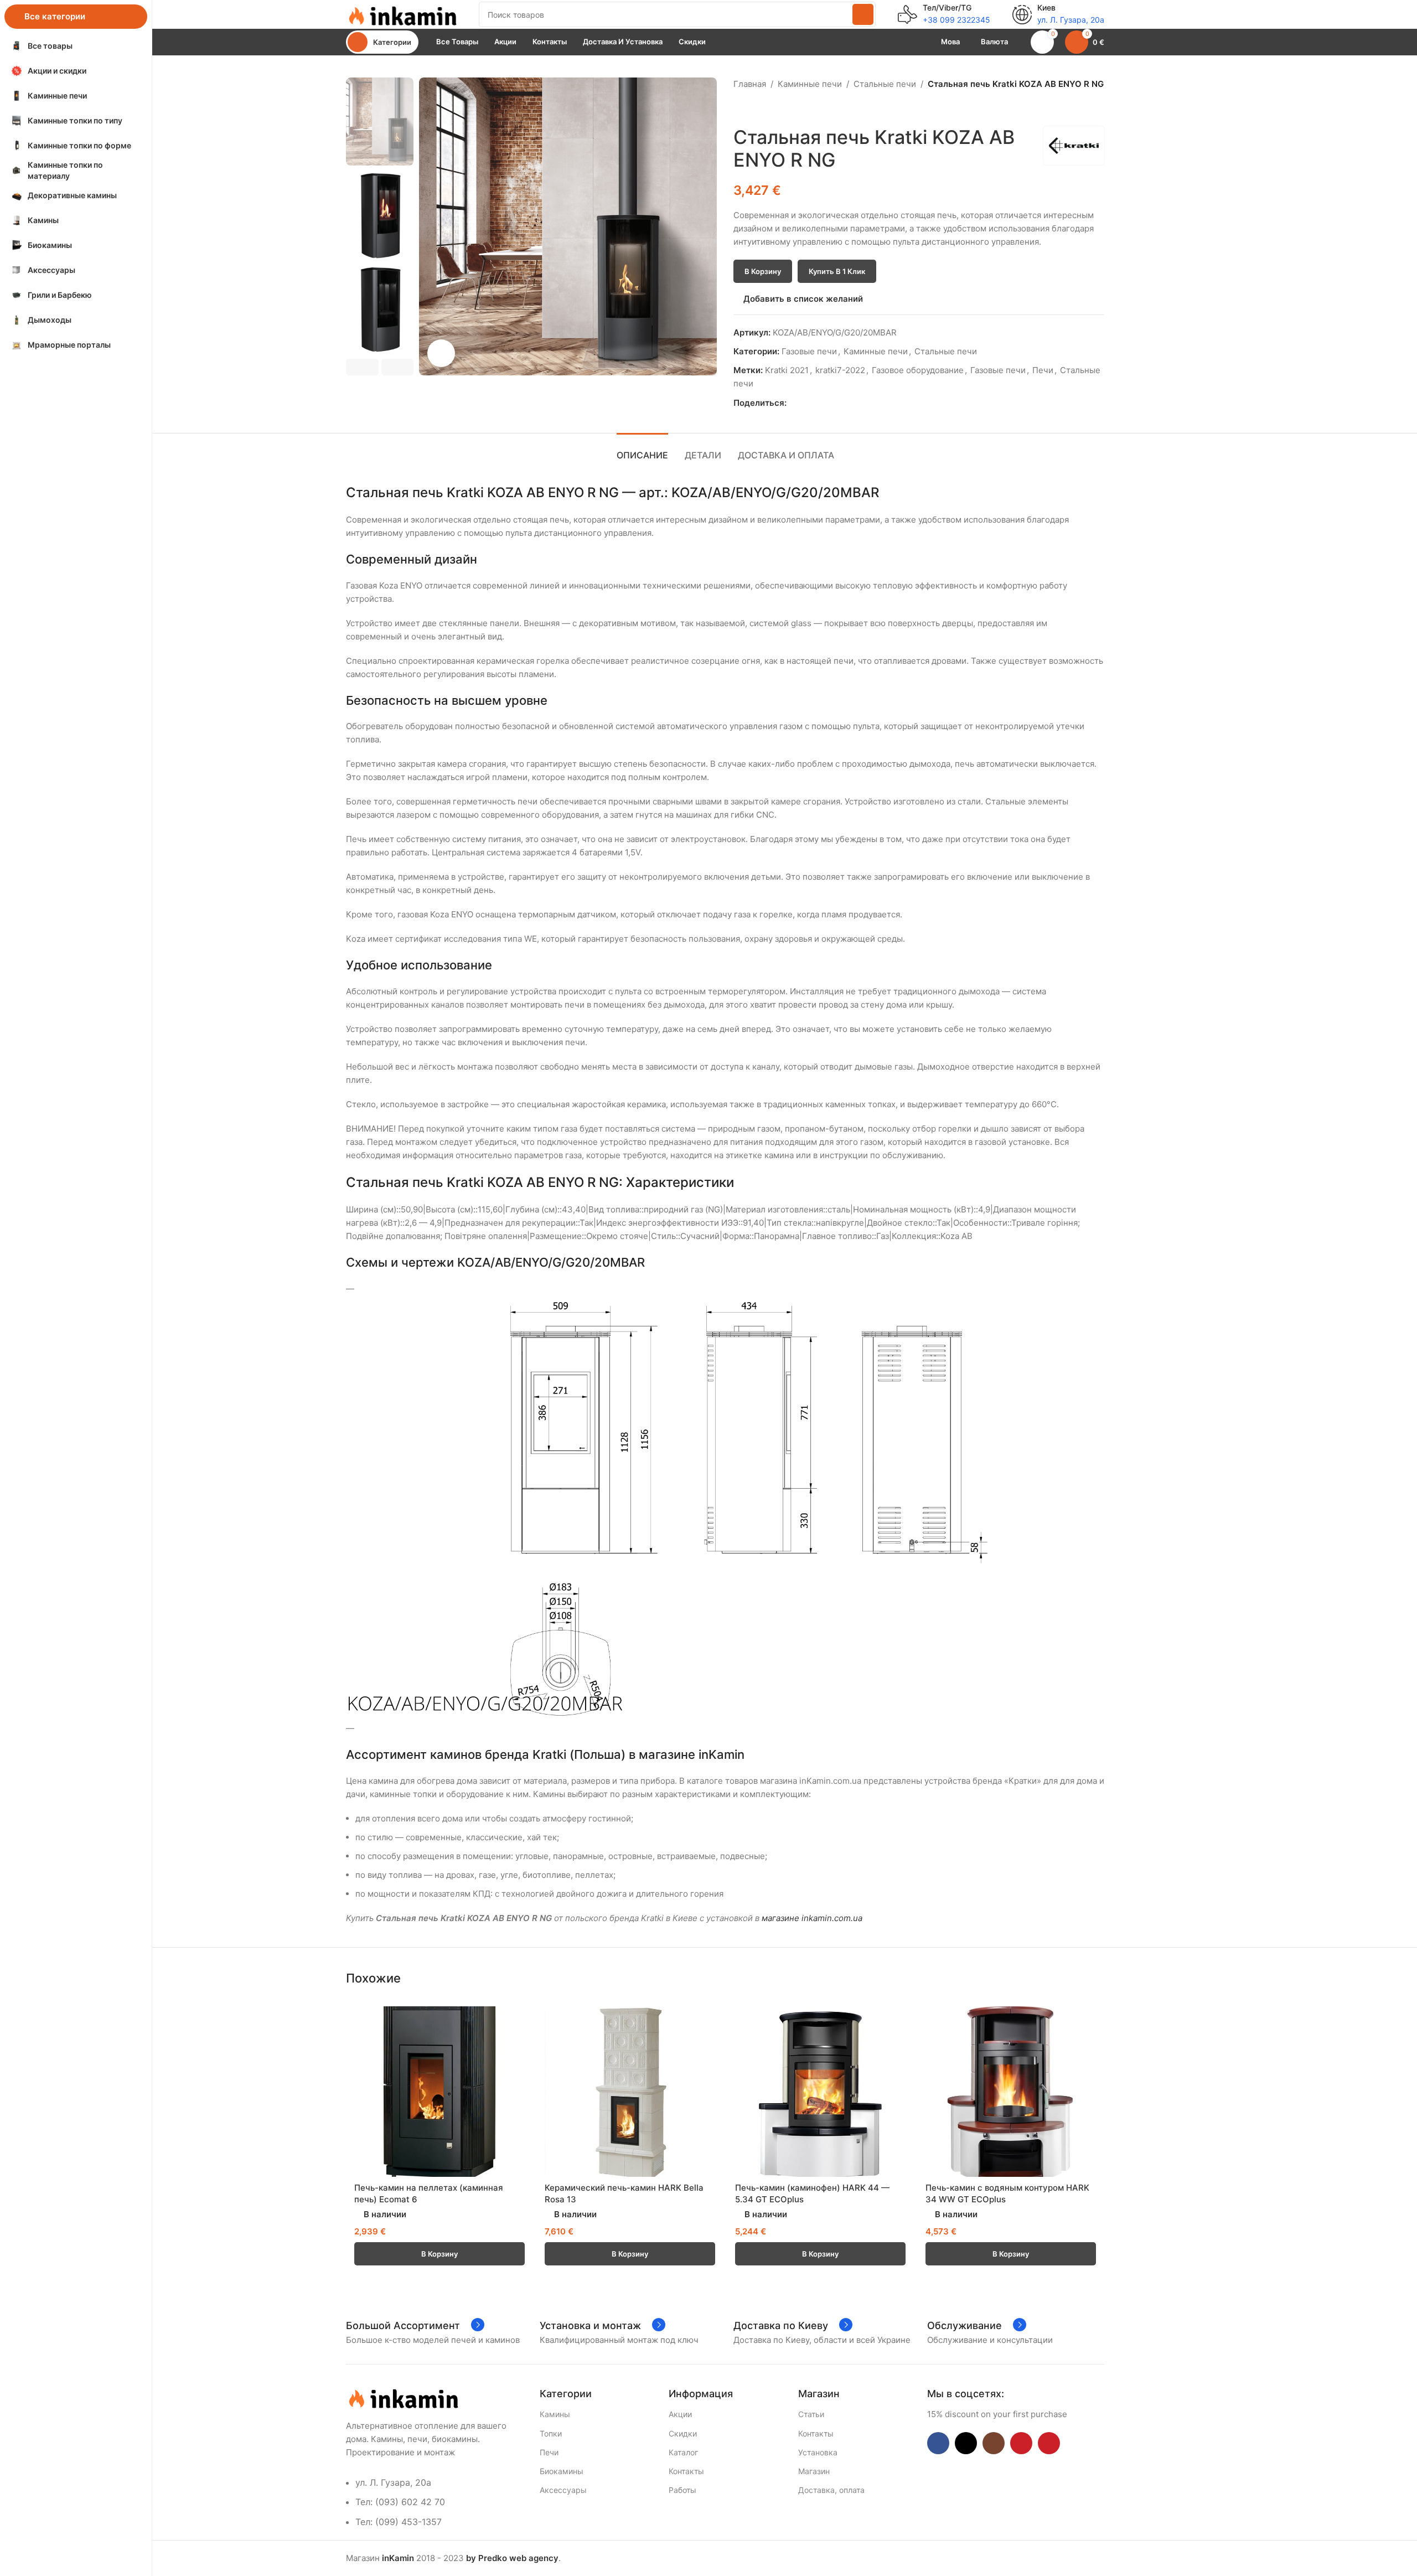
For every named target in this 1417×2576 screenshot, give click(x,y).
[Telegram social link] (844, 403)
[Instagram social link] (994, 2443)
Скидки (683, 2433)
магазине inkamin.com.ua (812, 1918)
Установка (818, 2452)
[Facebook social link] (793, 403)
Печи (1043, 370)
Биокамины (562, 2471)
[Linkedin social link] (831, 403)
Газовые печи (809, 351)
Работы (682, 2490)
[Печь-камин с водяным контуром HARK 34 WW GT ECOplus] (1011, 2092)
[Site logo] (401, 14)
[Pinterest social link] (818, 403)
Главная (750, 84)
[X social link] (806, 403)
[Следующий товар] (767, 109)
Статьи (811, 2414)
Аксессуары (563, 2490)
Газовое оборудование (918, 370)
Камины (555, 2414)
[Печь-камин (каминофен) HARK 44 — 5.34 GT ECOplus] (820, 2092)
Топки (551, 2433)
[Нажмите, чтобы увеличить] (441, 353)
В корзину (763, 271)
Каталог (683, 2452)
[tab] (642, 450)
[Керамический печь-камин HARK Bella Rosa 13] (630, 2092)
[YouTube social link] (1021, 2443)
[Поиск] (863, 14)
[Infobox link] (944, 14)
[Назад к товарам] (753, 109)
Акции (680, 2414)
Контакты (686, 2471)
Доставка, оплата (831, 2490)
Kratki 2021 (787, 370)
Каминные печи (810, 84)
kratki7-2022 (840, 370)
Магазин (814, 2471)
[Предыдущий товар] (740, 109)
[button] (362, 367)
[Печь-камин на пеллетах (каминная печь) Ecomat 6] (439, 2092)
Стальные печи (885, 84)
